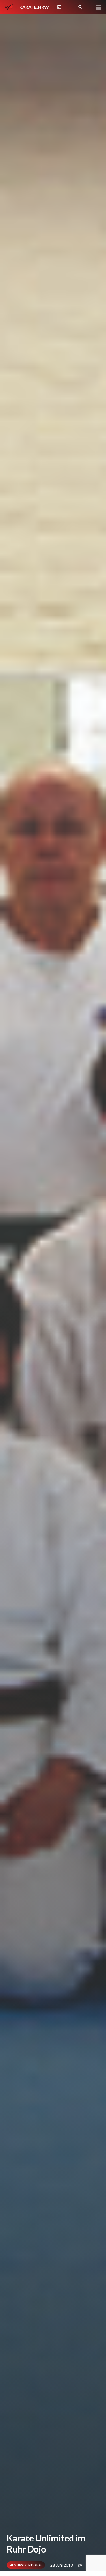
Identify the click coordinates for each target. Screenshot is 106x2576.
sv (80, 2565)
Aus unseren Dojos (26, 2565)
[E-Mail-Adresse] (70, 7)
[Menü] (99, 7)
